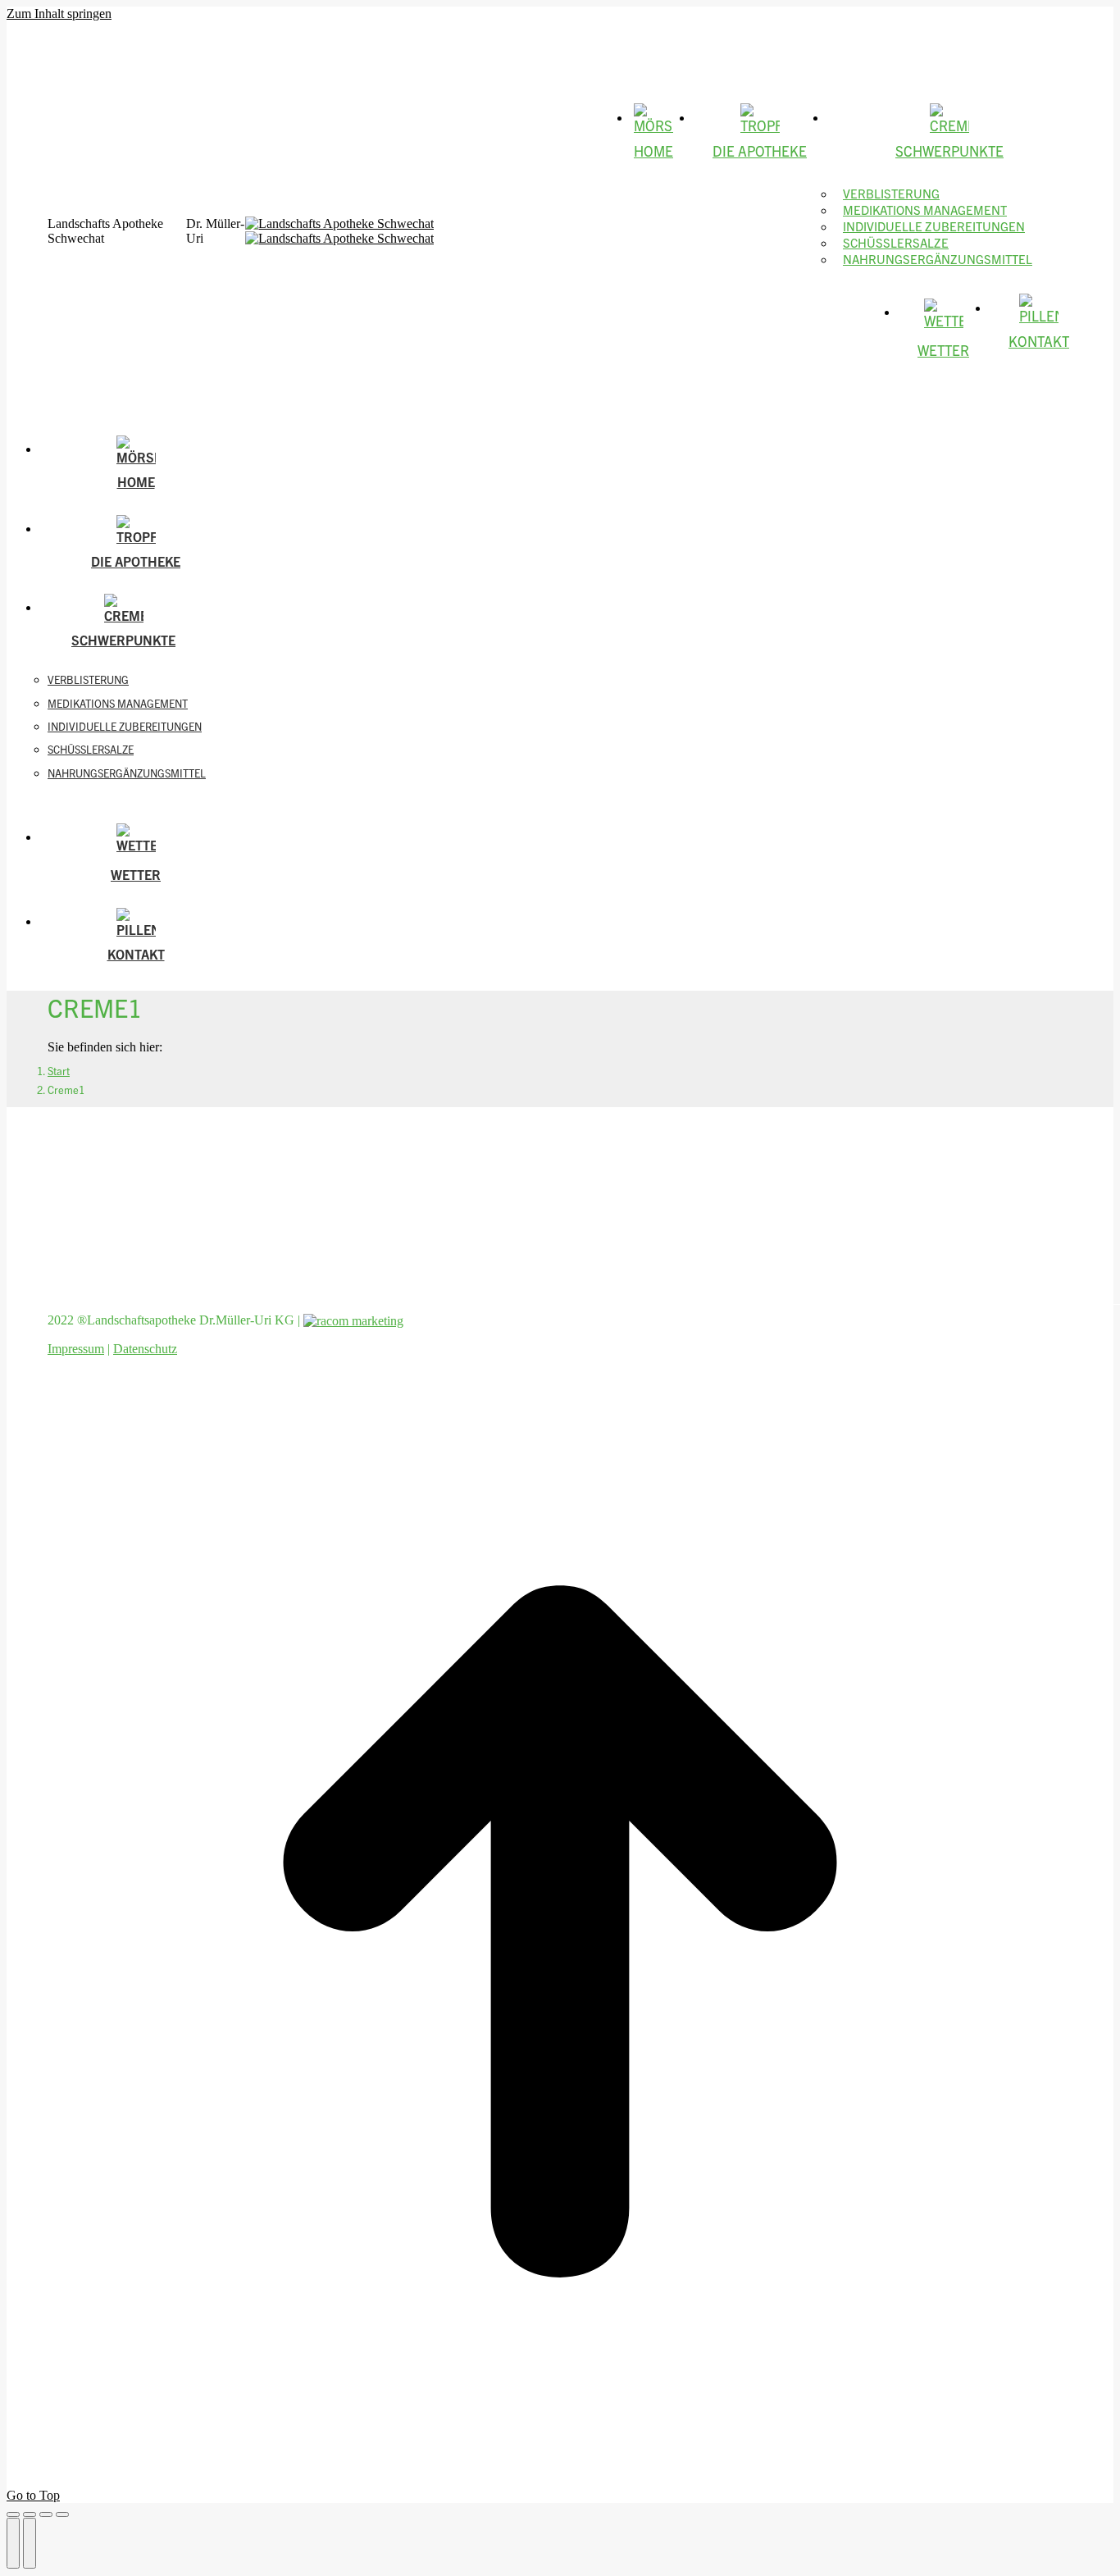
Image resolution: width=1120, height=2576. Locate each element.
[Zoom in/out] (62, 2514)
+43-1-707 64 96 (85, 34)
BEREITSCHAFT (158, 34)
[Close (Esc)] (13, 2514)
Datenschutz (145, 1349)
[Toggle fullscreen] (46, 2514)
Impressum (76, 1349)
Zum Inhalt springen (59, 14)
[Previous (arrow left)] (13, 2543)
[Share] (30, 2514)
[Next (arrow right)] (30, 2543)
